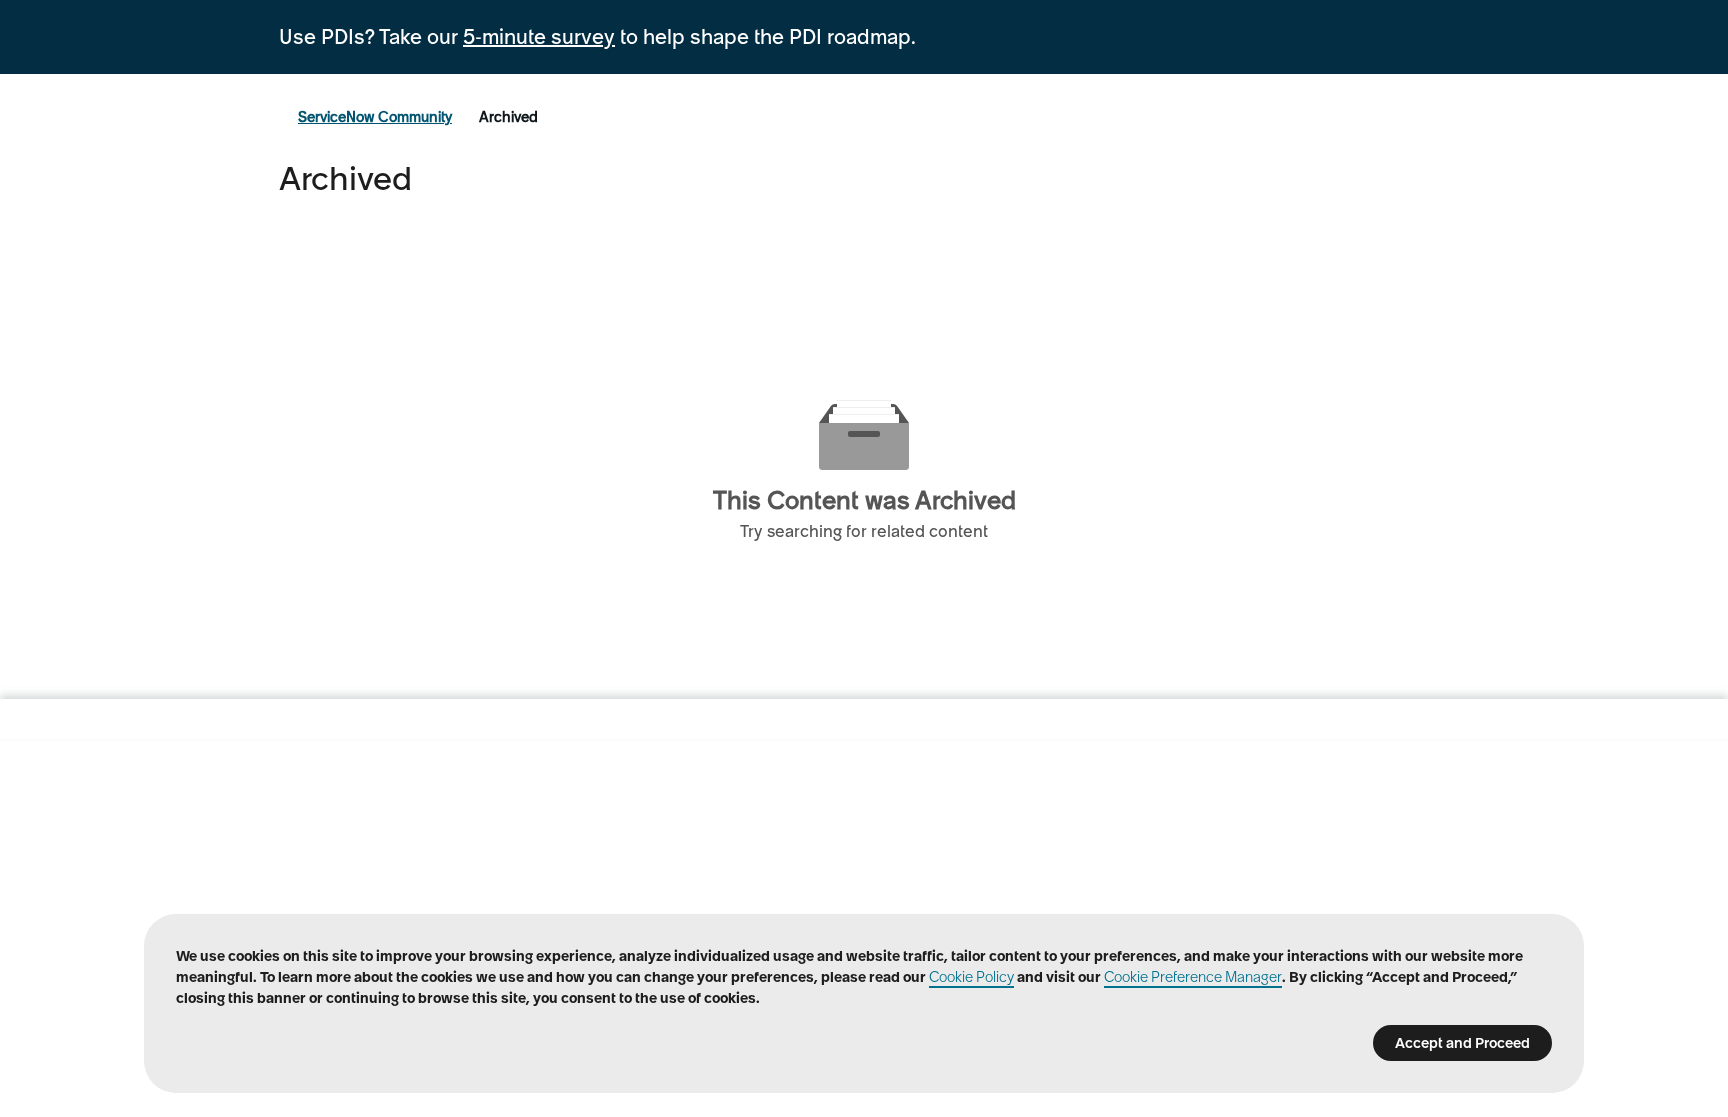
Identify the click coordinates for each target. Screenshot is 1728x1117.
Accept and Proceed (1462, 1043)
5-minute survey (539, 37)
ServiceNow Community (375, 117)
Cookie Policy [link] (971, 977)
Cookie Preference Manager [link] (1193, 977)
